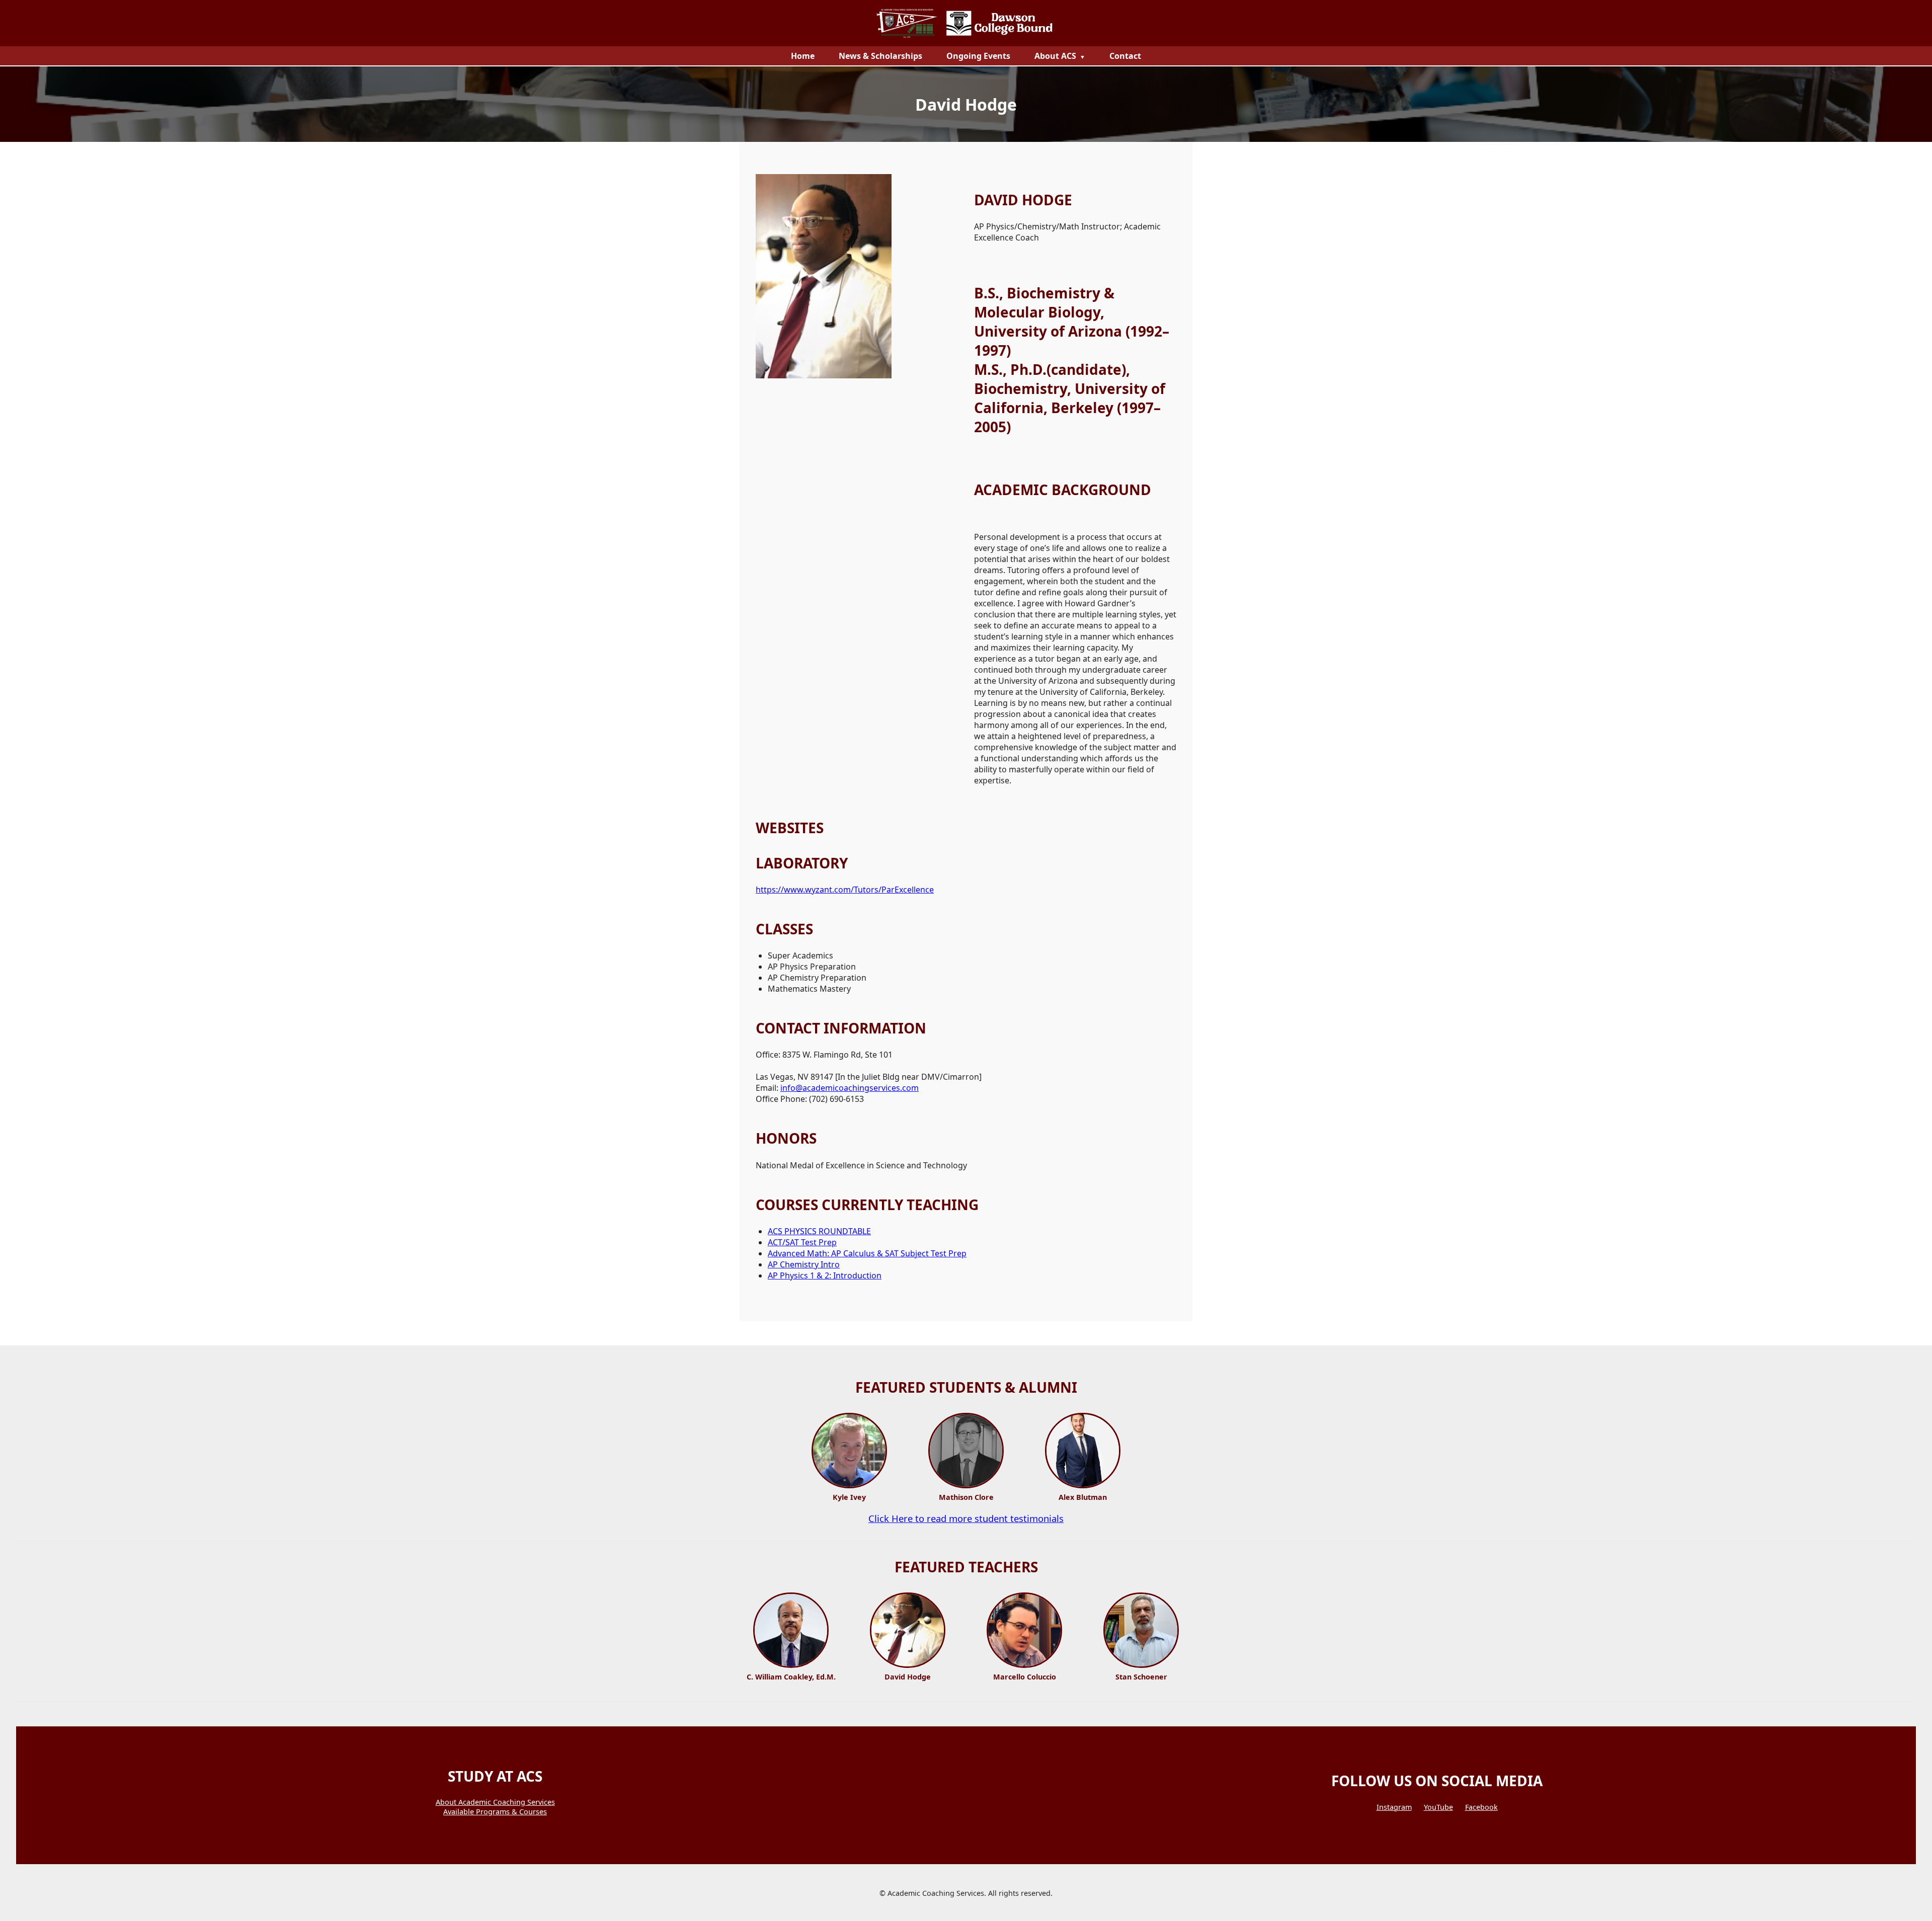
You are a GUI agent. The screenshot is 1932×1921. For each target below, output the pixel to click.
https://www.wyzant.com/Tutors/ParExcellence (845, 890)
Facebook (1481, 1807)
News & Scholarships (880, 56)
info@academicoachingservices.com (850, 1088)
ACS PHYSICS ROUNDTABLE (819, 1231)
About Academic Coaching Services (495, 1802)
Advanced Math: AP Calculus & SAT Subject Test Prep (867, 1253)
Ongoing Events (978, 56)
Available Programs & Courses (495, 1812)
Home (803, 56)
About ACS (1055, 56)
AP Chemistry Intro (804, 1264)
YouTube (1438, 1807)
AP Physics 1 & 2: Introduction (825, 1275)
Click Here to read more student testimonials (966, 1518)
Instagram (1394, 1807)
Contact (1125, 56)
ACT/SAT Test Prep (802, 1242)
